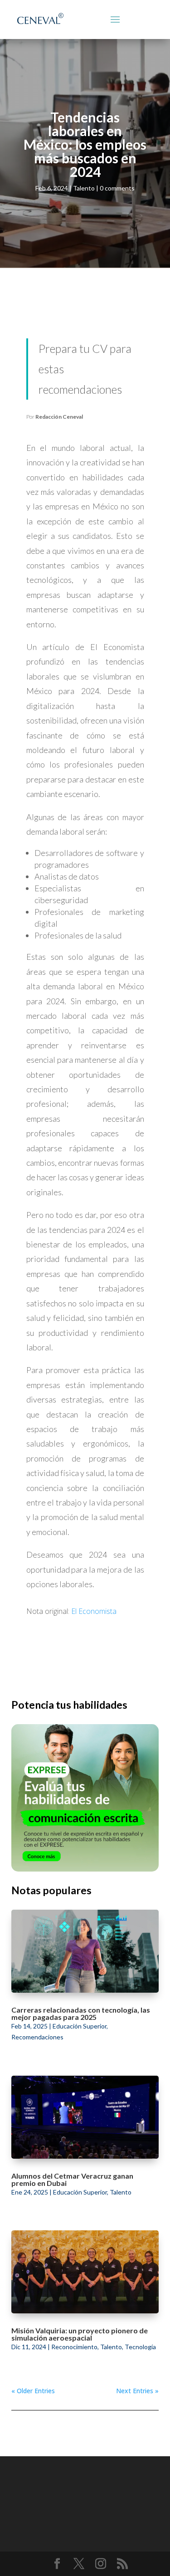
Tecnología (140, 2347)
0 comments (117, 188)
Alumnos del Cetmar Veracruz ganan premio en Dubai (72, 2179)
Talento (84, 188)
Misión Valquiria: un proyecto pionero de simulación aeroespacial (80, 2334)
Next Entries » (137, 2391)
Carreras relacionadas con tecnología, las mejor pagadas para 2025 (81, 2013)
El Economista (94, 1611)
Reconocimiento (74, 2347)
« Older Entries (33, 2391)
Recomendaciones (37, 2037)
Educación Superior (80, 2026)
